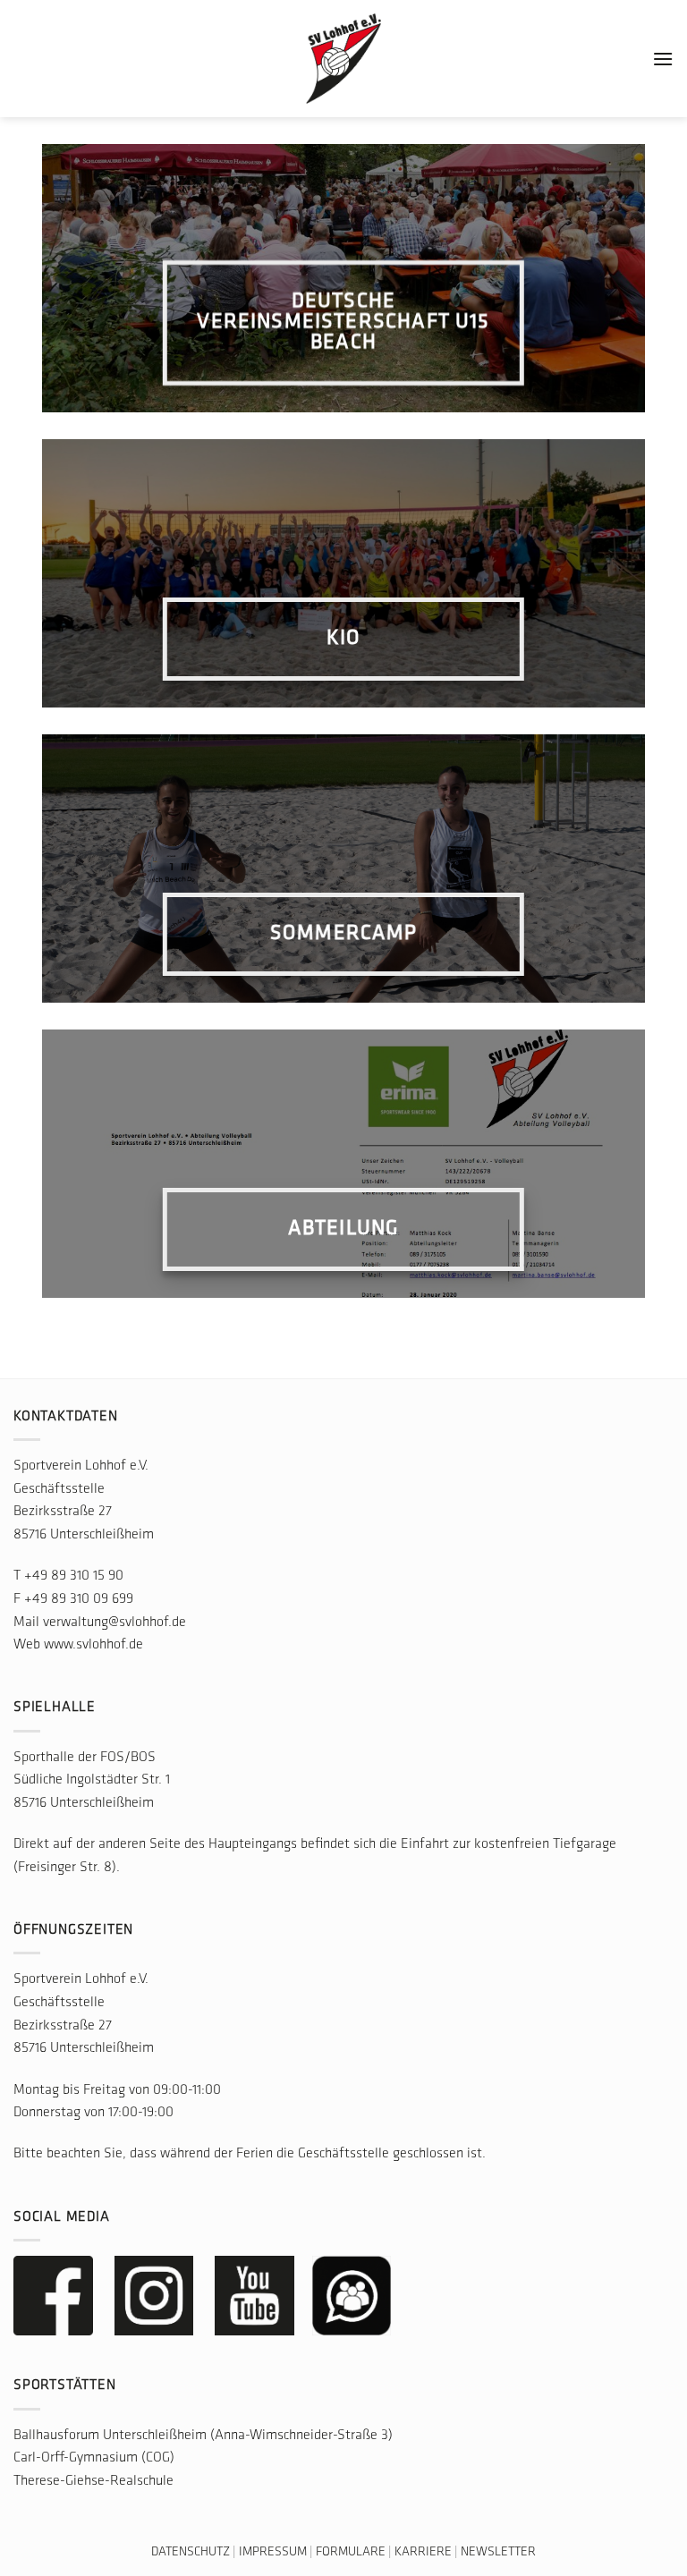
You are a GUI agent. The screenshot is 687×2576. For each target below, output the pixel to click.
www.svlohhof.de (93, 1645)
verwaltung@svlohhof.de (114, 1623)
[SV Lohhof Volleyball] (343, 59)
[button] (663, 59)
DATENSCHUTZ (191, 2552)
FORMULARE (351, 2552)
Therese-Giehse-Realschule (93, 2481)
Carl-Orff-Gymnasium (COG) (94, 2458)
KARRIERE (423, 2552)
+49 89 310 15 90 (74, 1576)
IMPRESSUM (273, 2552)
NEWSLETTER (498, 2552)
